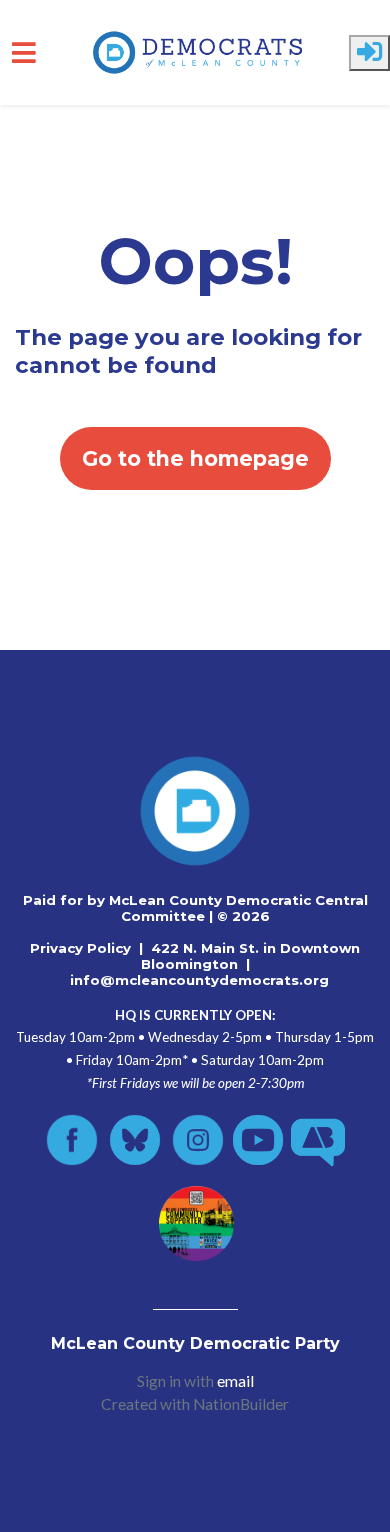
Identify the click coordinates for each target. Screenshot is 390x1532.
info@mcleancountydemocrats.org (199, 980)
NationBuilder (241, 1404)
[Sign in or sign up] (369, 53)
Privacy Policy (80, 948)
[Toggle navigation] (24, 52)
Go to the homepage (195, 458)
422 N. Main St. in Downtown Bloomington (251, 956)
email (235, 1381)
